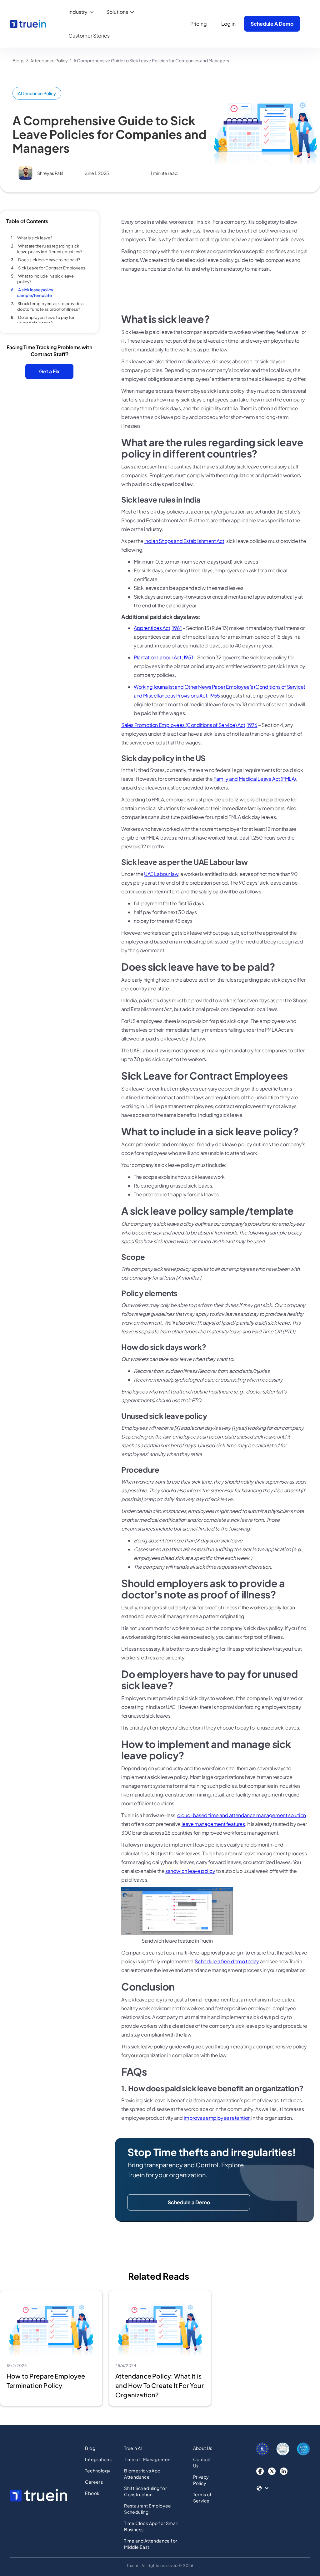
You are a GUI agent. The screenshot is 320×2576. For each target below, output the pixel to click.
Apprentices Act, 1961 (158, 628)
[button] (82, 12)
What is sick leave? (35, 238)
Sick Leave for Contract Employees (52, 268)
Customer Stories (89, 36)
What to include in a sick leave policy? (45, 279)
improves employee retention (217, 2118)
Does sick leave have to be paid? (49, 260)
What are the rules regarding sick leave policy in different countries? (50, 249)
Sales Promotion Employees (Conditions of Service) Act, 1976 (189, 725)
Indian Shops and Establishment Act (184, 541)
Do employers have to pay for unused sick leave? (46, 320)
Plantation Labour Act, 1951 (163, 657)
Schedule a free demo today (227, 1961)
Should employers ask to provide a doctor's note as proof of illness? (50, 306)
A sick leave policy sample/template (35, 293)
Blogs (18, 60)
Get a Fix (49, 371)
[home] (28, 24)
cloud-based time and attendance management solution (242, 1815)
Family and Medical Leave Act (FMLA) (255, 779)
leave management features (213, 1824)
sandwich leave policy (190, 1871)
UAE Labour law (161, 874)
